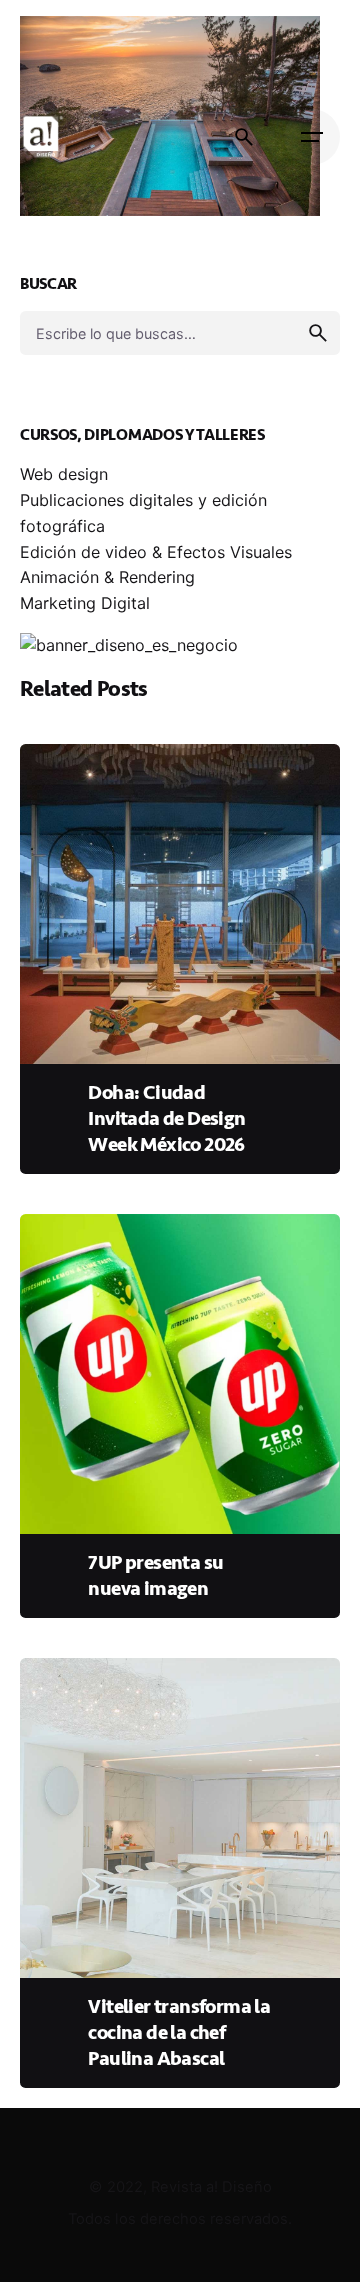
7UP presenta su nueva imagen (155, 1575)
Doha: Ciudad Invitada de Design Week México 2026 (166, 1118)
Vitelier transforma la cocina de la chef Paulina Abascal (179, 2032)
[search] (318, 333)
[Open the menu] (312, 137)
